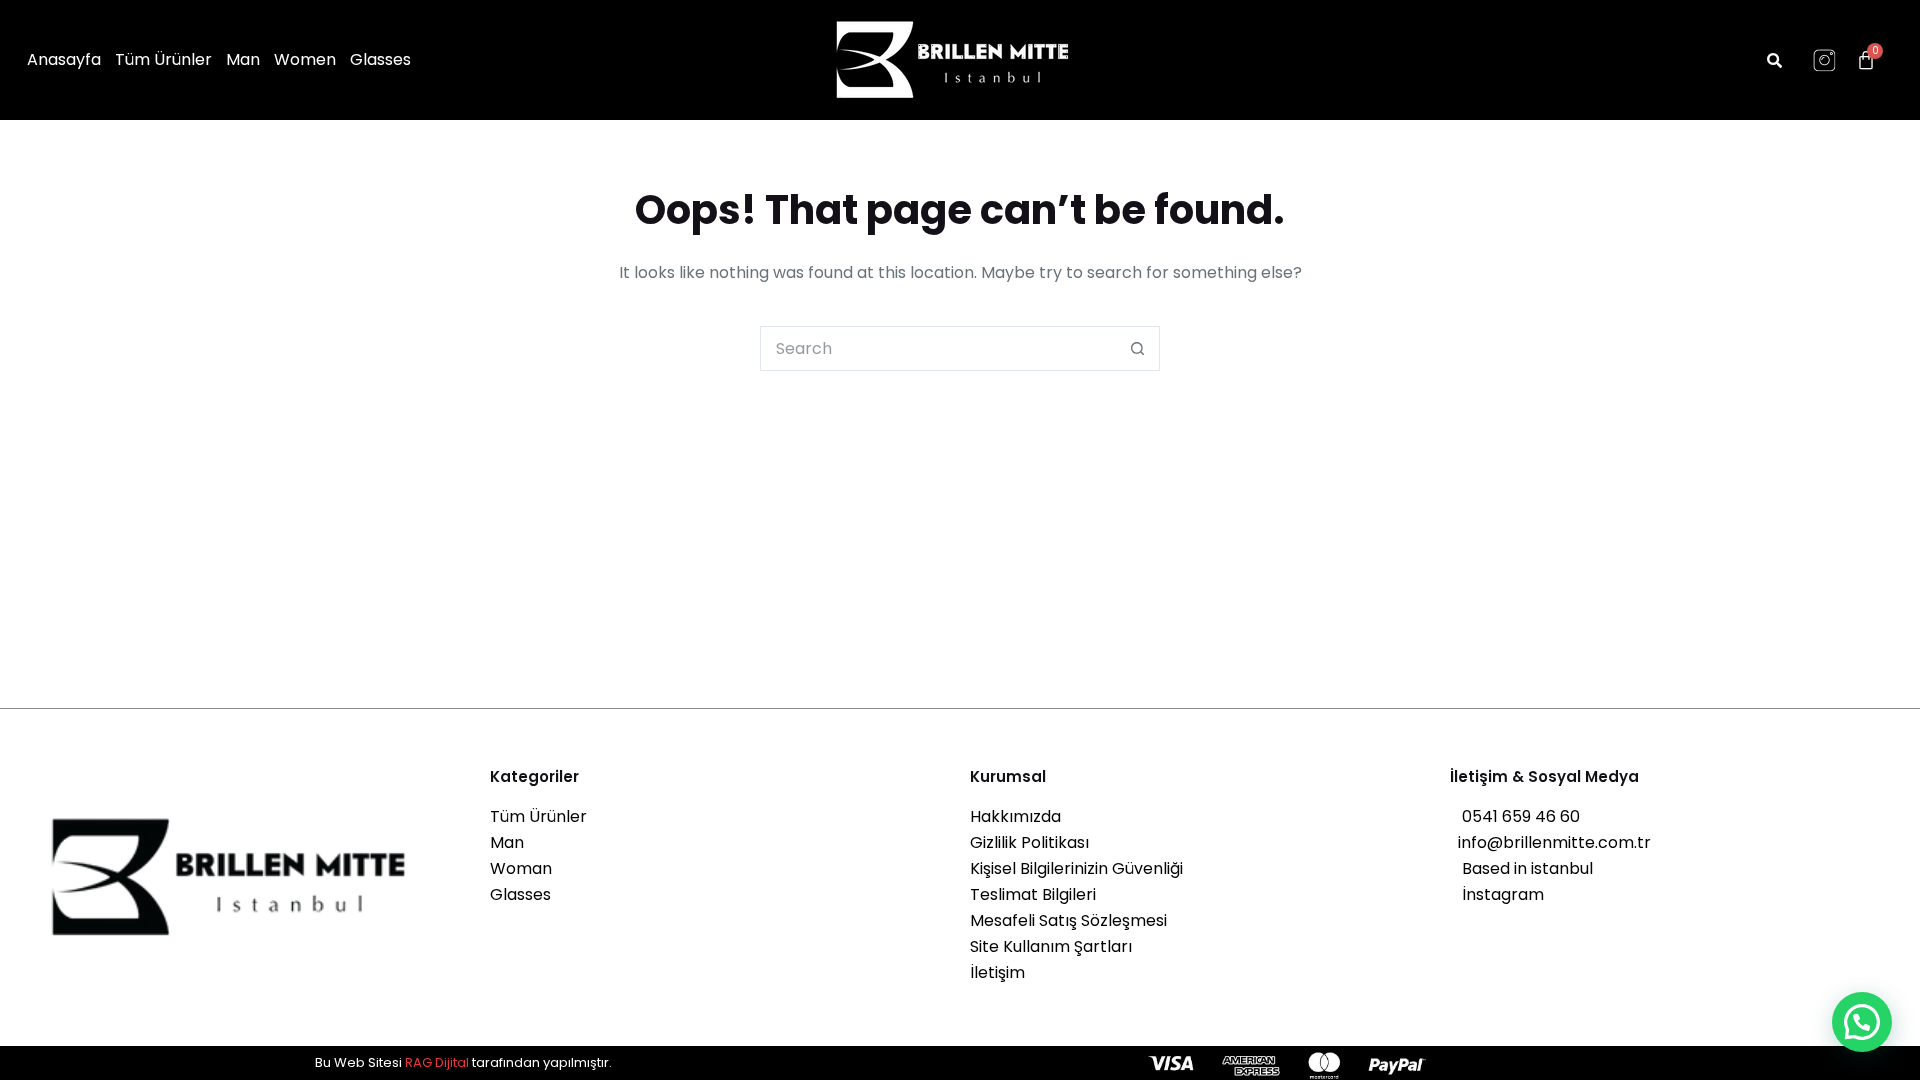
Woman (521, 868)
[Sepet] (1866, 60)
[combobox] (938, 348)
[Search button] (1137, 348)
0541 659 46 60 (1515, 816)
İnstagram (1497, 894)
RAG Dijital (437, 1062)
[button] (1862, 1022)
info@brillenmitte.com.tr (1550, 842)
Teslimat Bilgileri (1033, 894)
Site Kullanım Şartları (1051, 946)
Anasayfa (64, 60)
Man (243, 60)
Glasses (380, 60)
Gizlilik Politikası (1029, 842)
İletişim (997, 972)
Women (305, 60)
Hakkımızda (1015, 816)
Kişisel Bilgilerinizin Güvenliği (1076, 868)
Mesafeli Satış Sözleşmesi (1068, 920)
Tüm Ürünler (163, 60)
